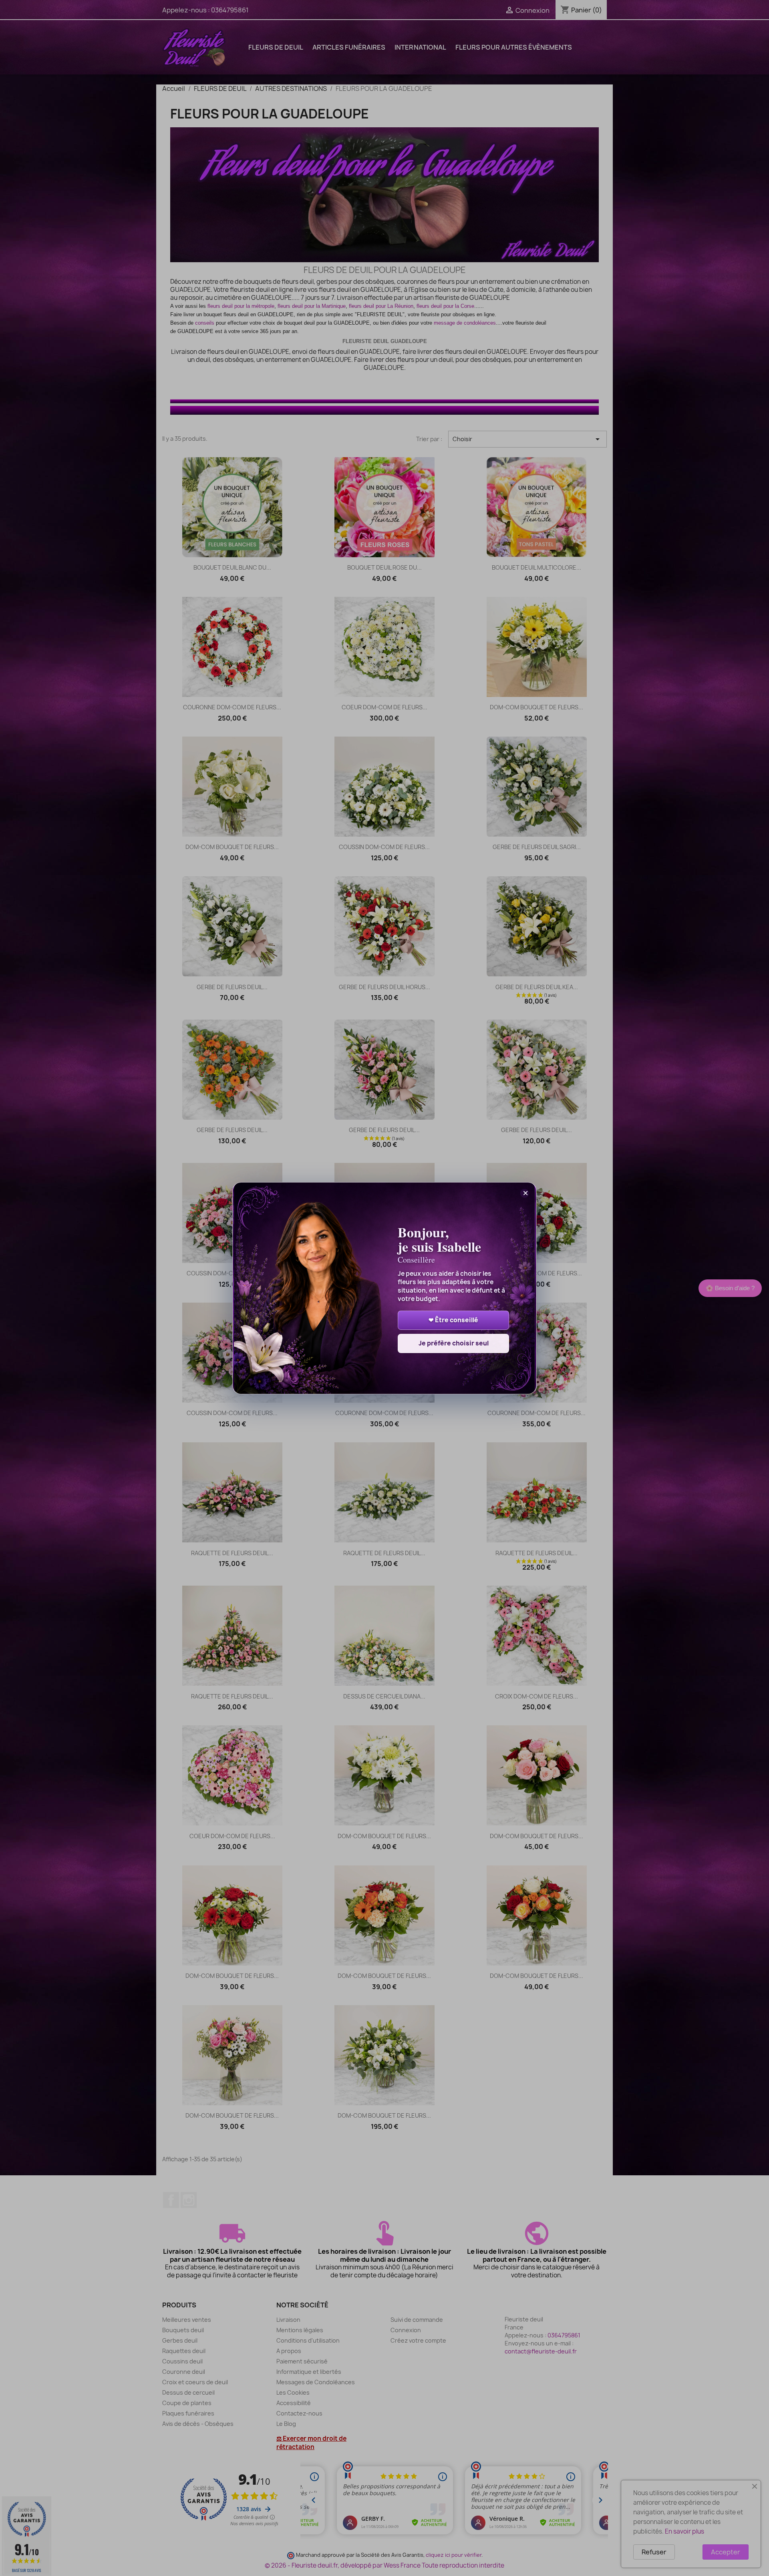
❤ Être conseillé (453, 1320)
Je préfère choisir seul (454, 1343)
